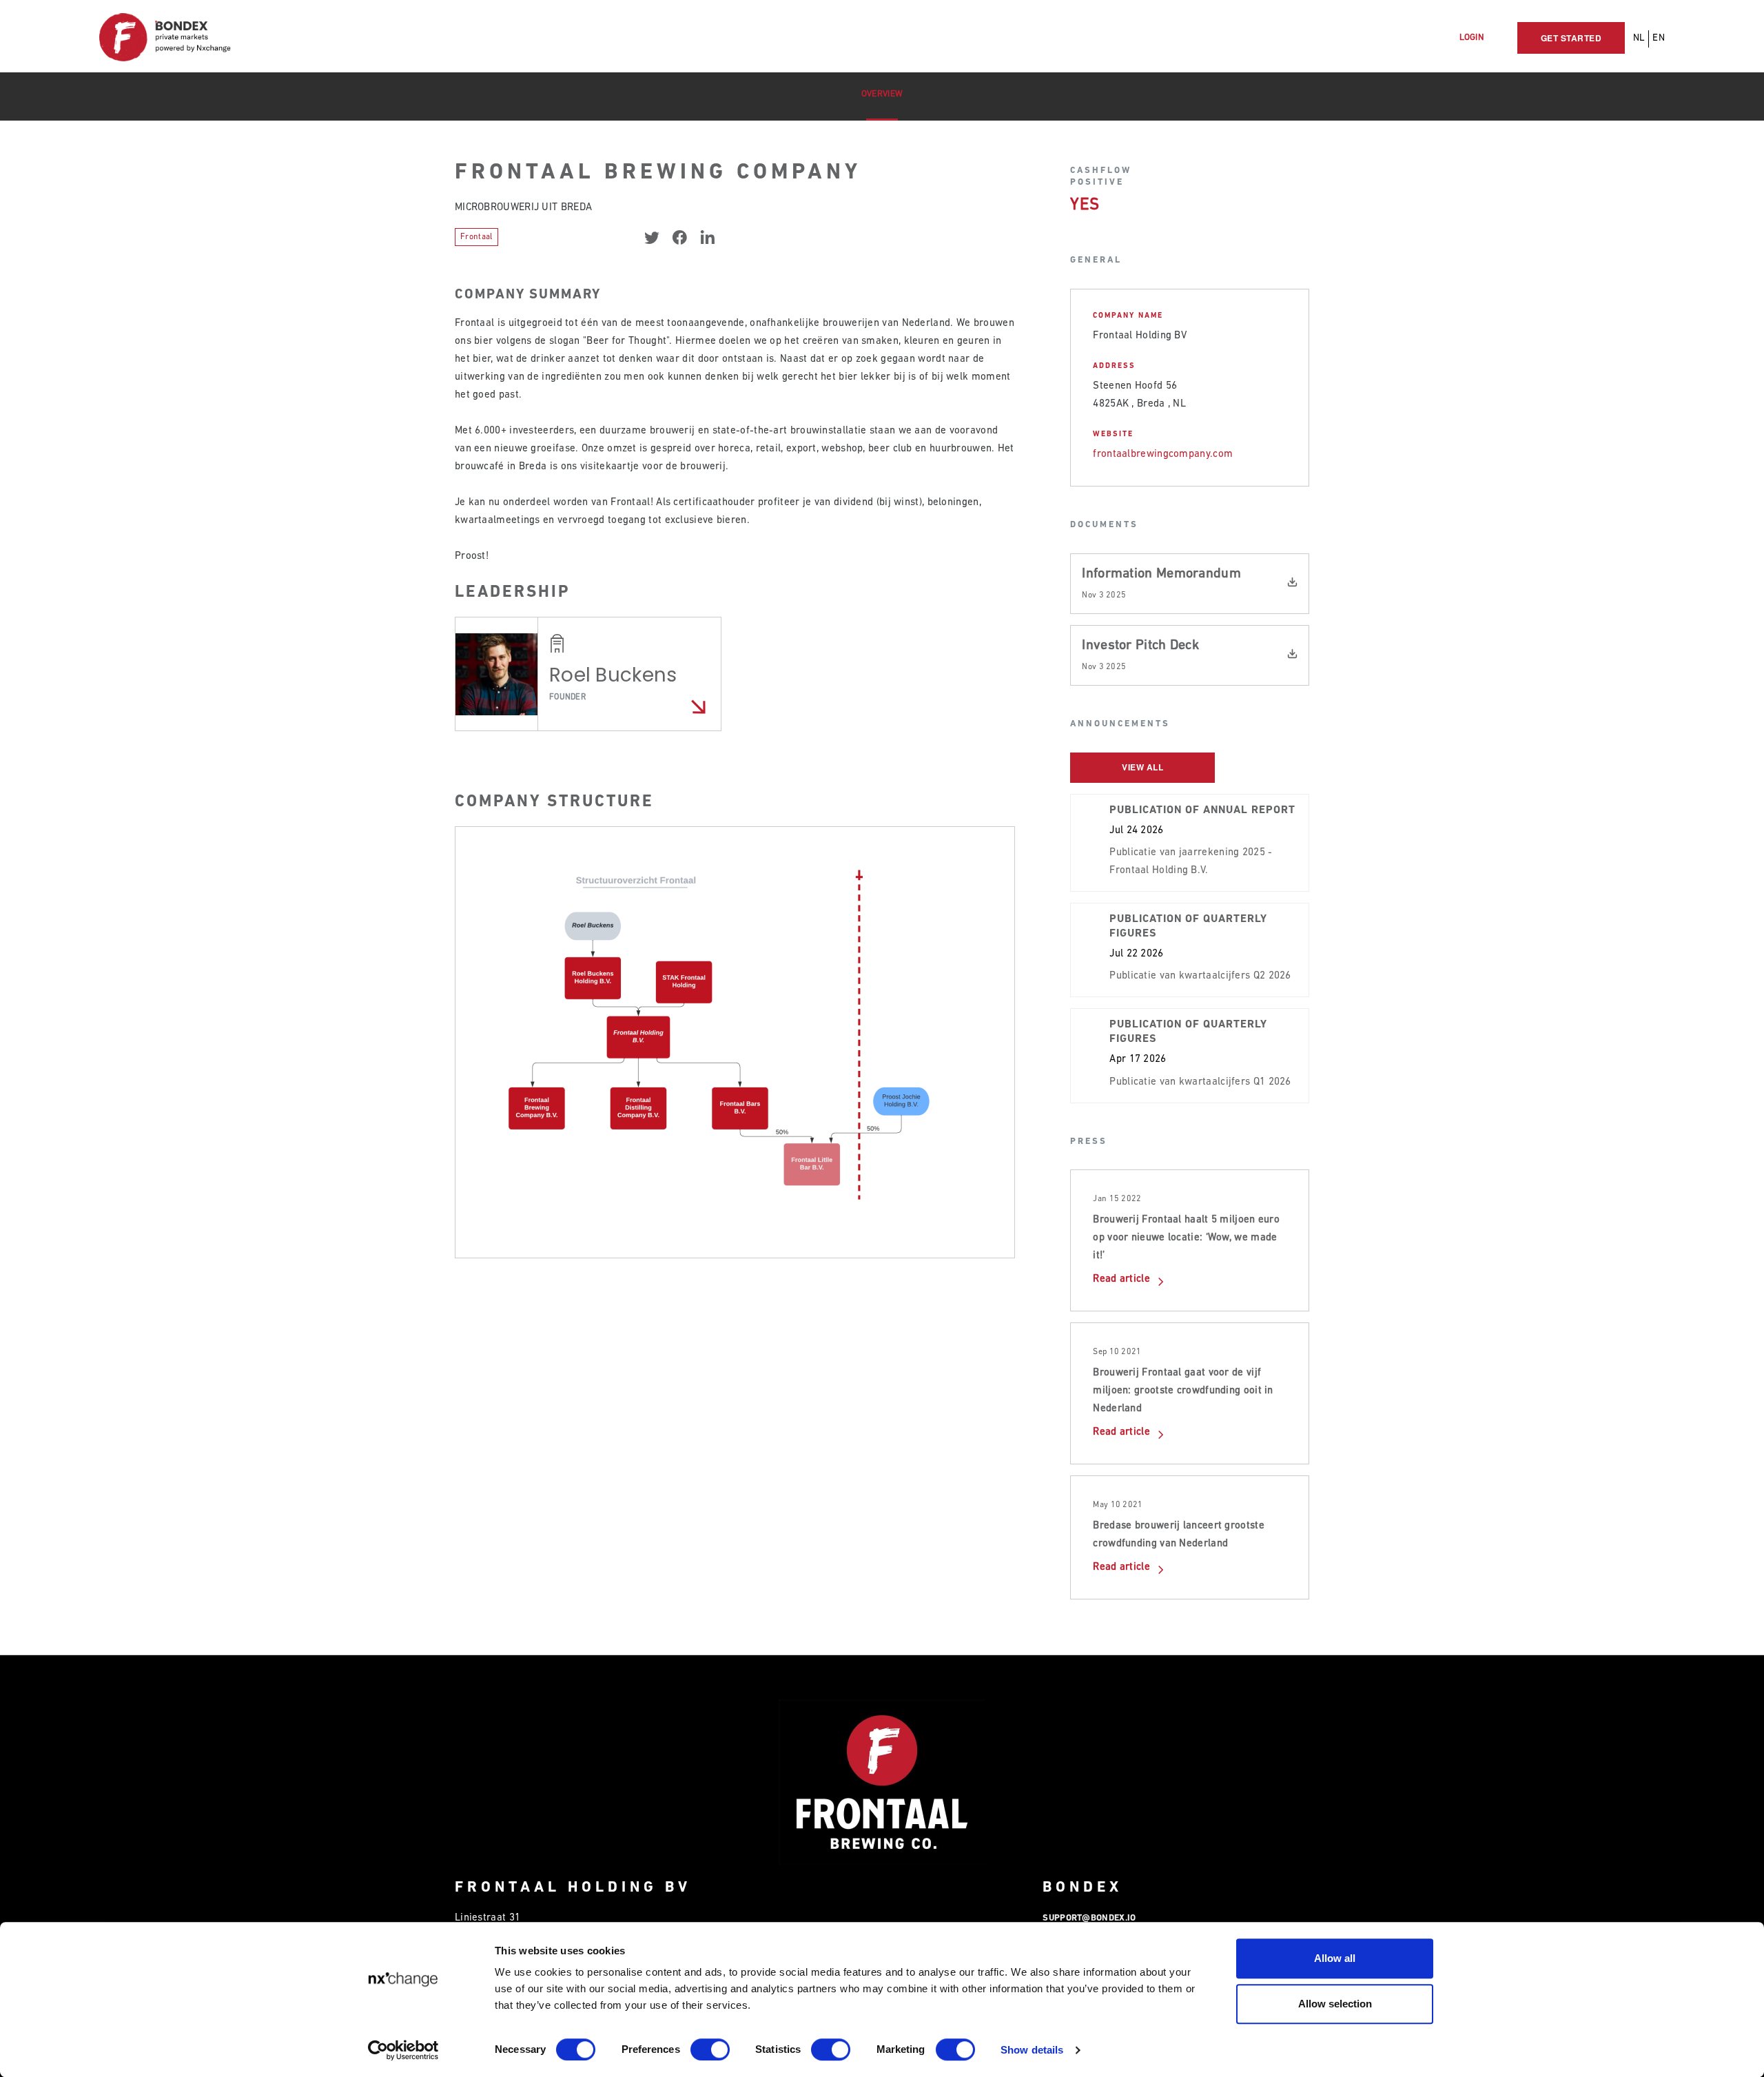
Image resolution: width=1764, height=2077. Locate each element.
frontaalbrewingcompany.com (1163, 454)
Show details (1032, 2050)
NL (1639, 38)
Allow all (1335, 1958)
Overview (882, 94)
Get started (1571, 38)
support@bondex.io (1089, 1918)
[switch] (710, 2049)
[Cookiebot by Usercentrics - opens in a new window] (403, 2050)
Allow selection (1335, 2004)
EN (1659, 38)
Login (1472, 38)
